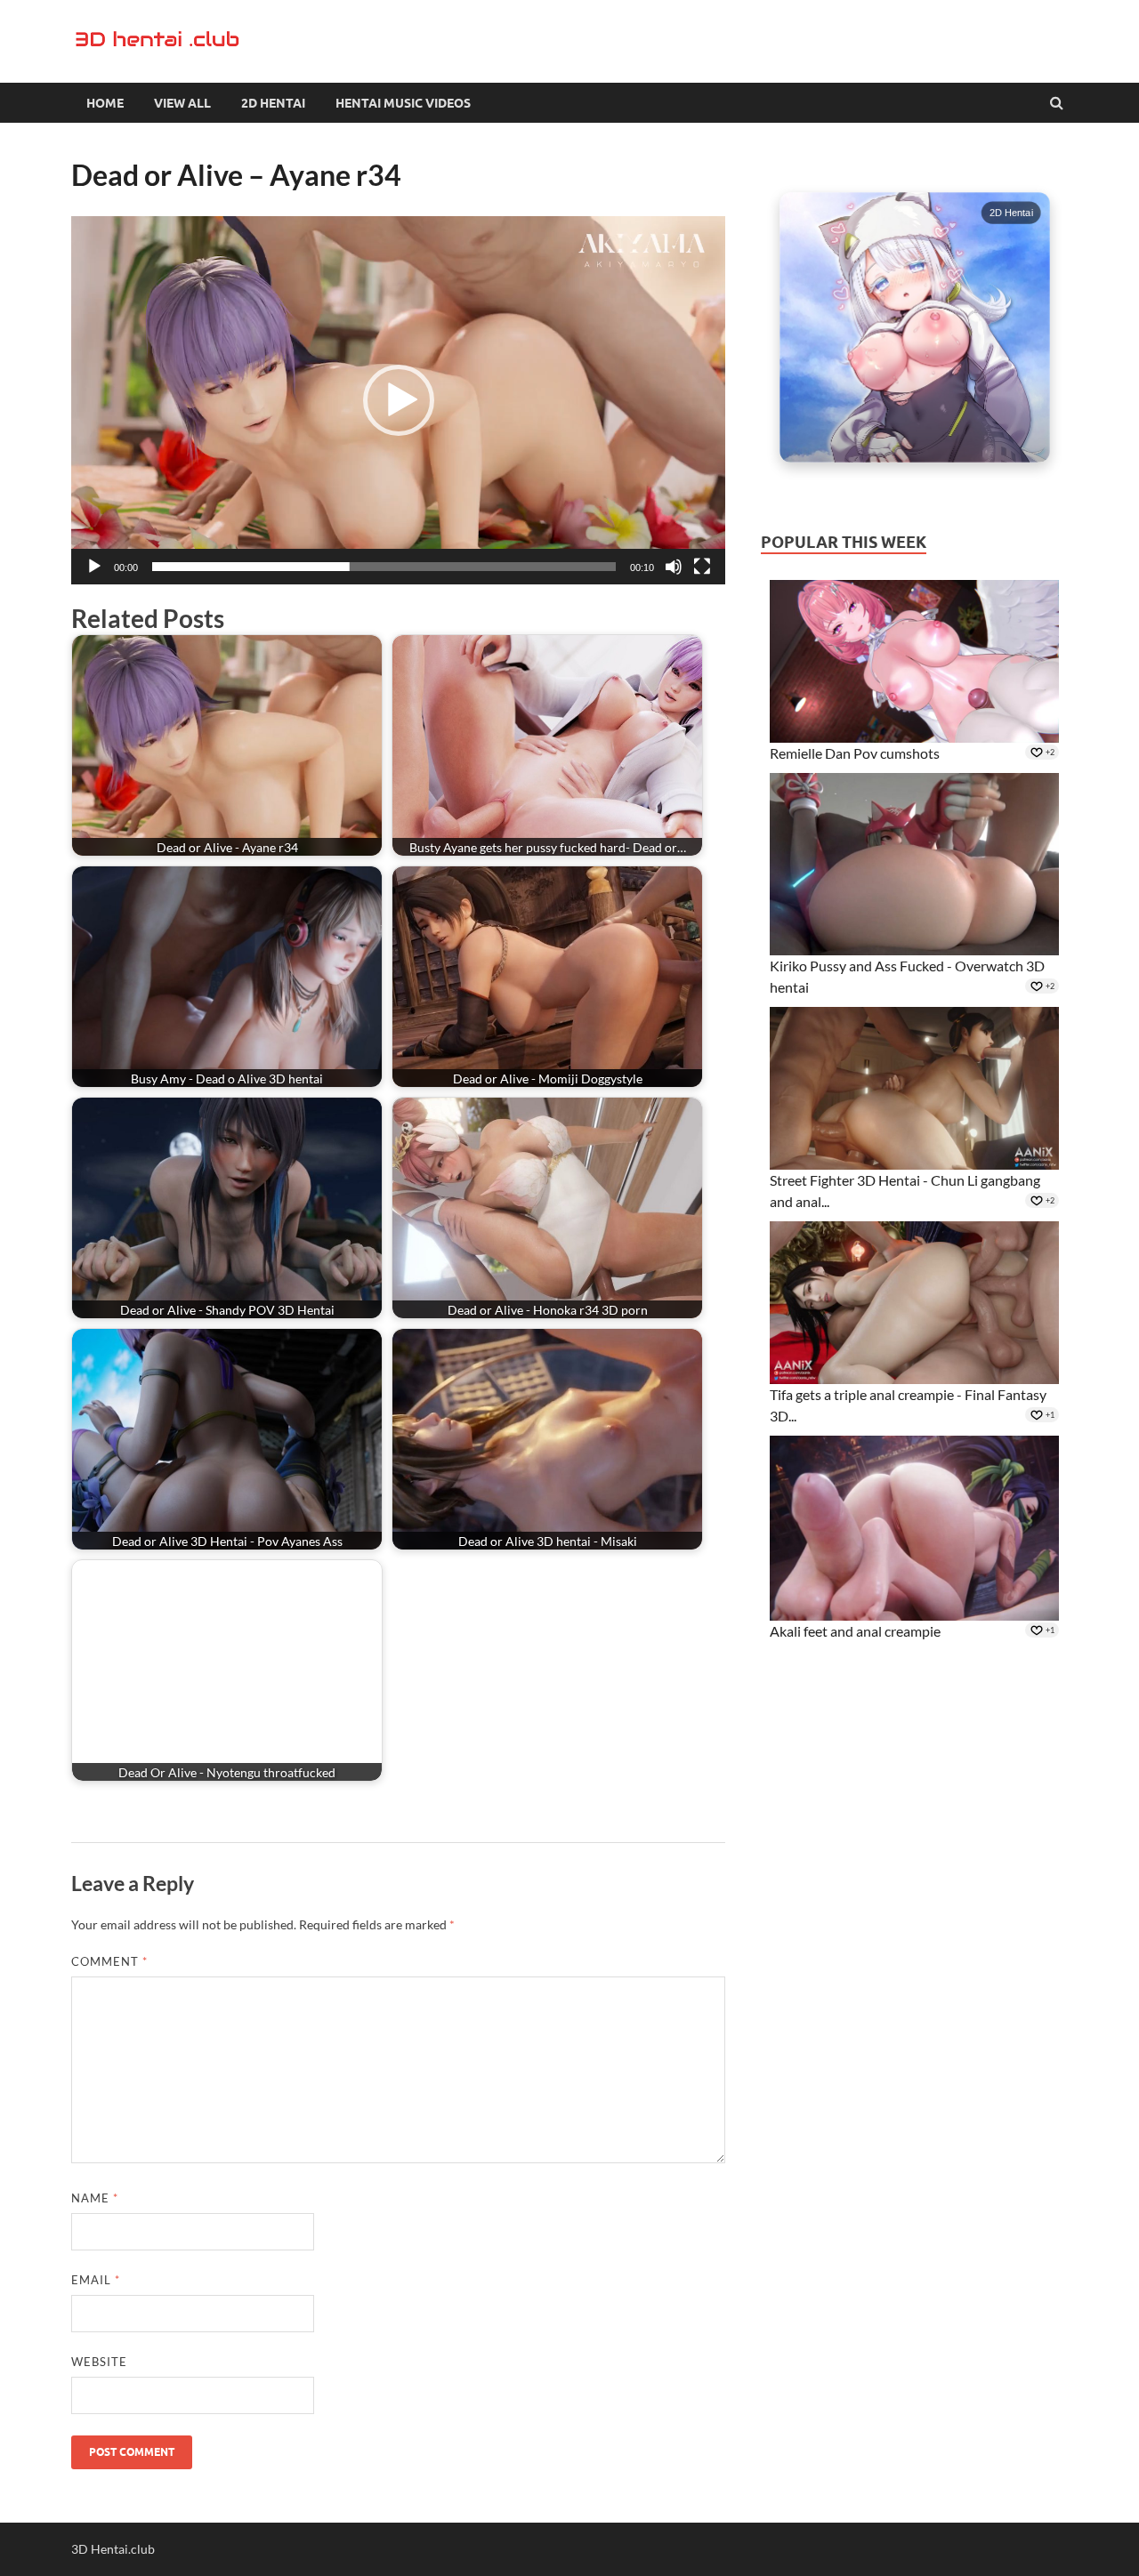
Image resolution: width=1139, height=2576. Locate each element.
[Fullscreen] (702, 567)
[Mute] (674, 567)
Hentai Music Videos (403, 103)
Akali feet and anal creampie (855, 1631)
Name (95, 2198)
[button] (399, 400)
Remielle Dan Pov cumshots (855, 753)
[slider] (384, 567)
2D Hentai (273, 103)
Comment (109, 1961)
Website (99, 2362)
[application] (398, 400)
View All (182, 103)
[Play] (94, 567)
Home (105, 103)
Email (96, 2280)
